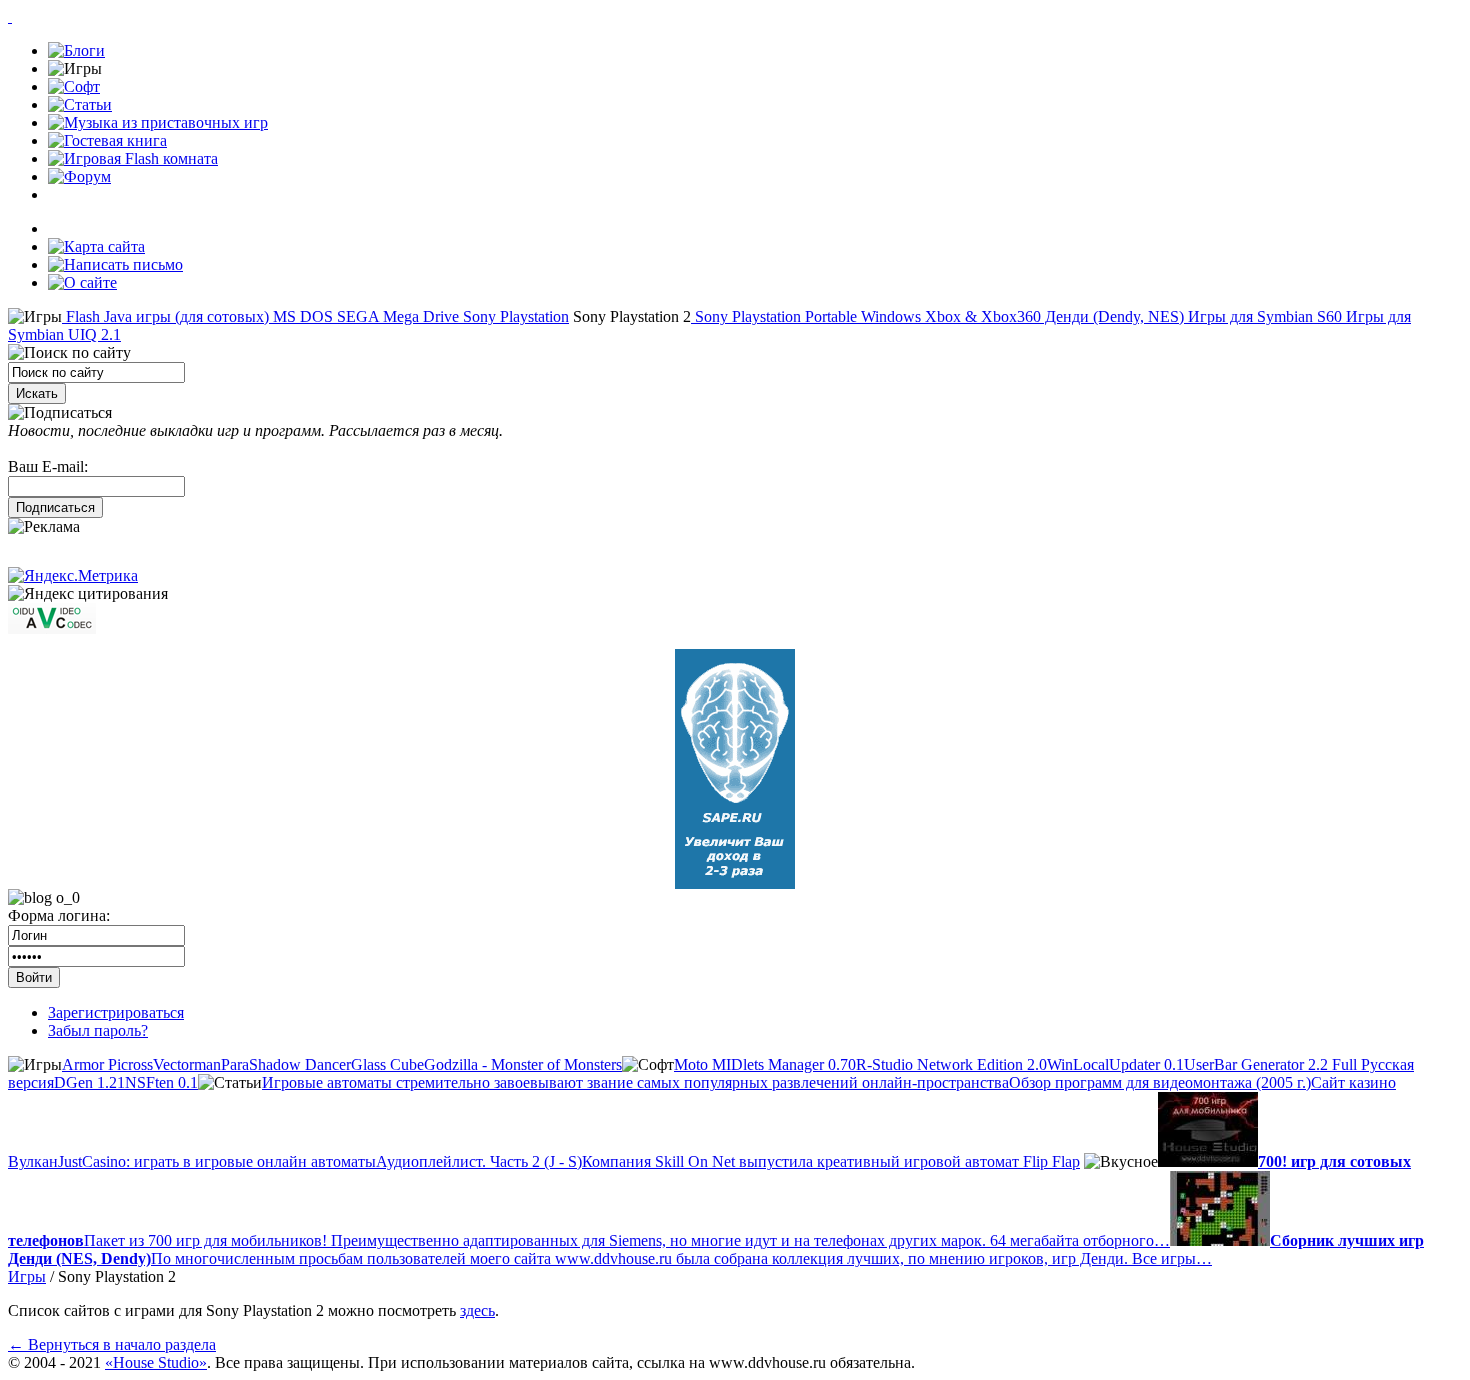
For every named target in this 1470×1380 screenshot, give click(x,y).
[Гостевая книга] (107, 140)
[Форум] (79, 176)
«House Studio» (156, 1362)
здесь (477, 1310)
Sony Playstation (514, 316)
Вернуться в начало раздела (112, 1344)
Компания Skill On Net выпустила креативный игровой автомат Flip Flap (831, 1161)
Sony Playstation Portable (774, 316)
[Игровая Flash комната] (133, 158)
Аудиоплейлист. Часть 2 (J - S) (479, 1161)
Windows (889, 316)
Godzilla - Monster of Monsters (523, 1064)
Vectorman (187, 1064)
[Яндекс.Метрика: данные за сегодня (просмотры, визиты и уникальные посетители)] (73, 576)
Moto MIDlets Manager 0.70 (765, 1064)
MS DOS (301, 316)
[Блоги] (76, 50)
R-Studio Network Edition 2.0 (951, 1064)
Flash (81, 316)
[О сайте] (82, 282)
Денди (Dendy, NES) (1112, 316)
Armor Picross (107, 1064)
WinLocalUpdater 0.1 (1115, 1064)
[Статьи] (80, 104)
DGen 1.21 (89, 1082)
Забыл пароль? (98, 1030)
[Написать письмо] (115, 264)
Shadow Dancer (300, 1064)
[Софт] (74, 86)
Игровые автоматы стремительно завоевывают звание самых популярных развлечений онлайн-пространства (635, 1082)
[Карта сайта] (96, 246)
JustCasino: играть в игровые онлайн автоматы (217, 1161)
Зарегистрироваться (116, 1012)
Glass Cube (387, 1064)
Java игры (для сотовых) (184, 316)
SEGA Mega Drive (396, 316)
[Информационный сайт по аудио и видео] (52, 628)
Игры (27, 1276)
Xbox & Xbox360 (981, 316)
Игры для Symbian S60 (1263, 316)
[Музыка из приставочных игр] (158, 122)
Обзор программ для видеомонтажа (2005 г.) (1160, 1082)
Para (235, 1064)
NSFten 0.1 (161, 1082)
